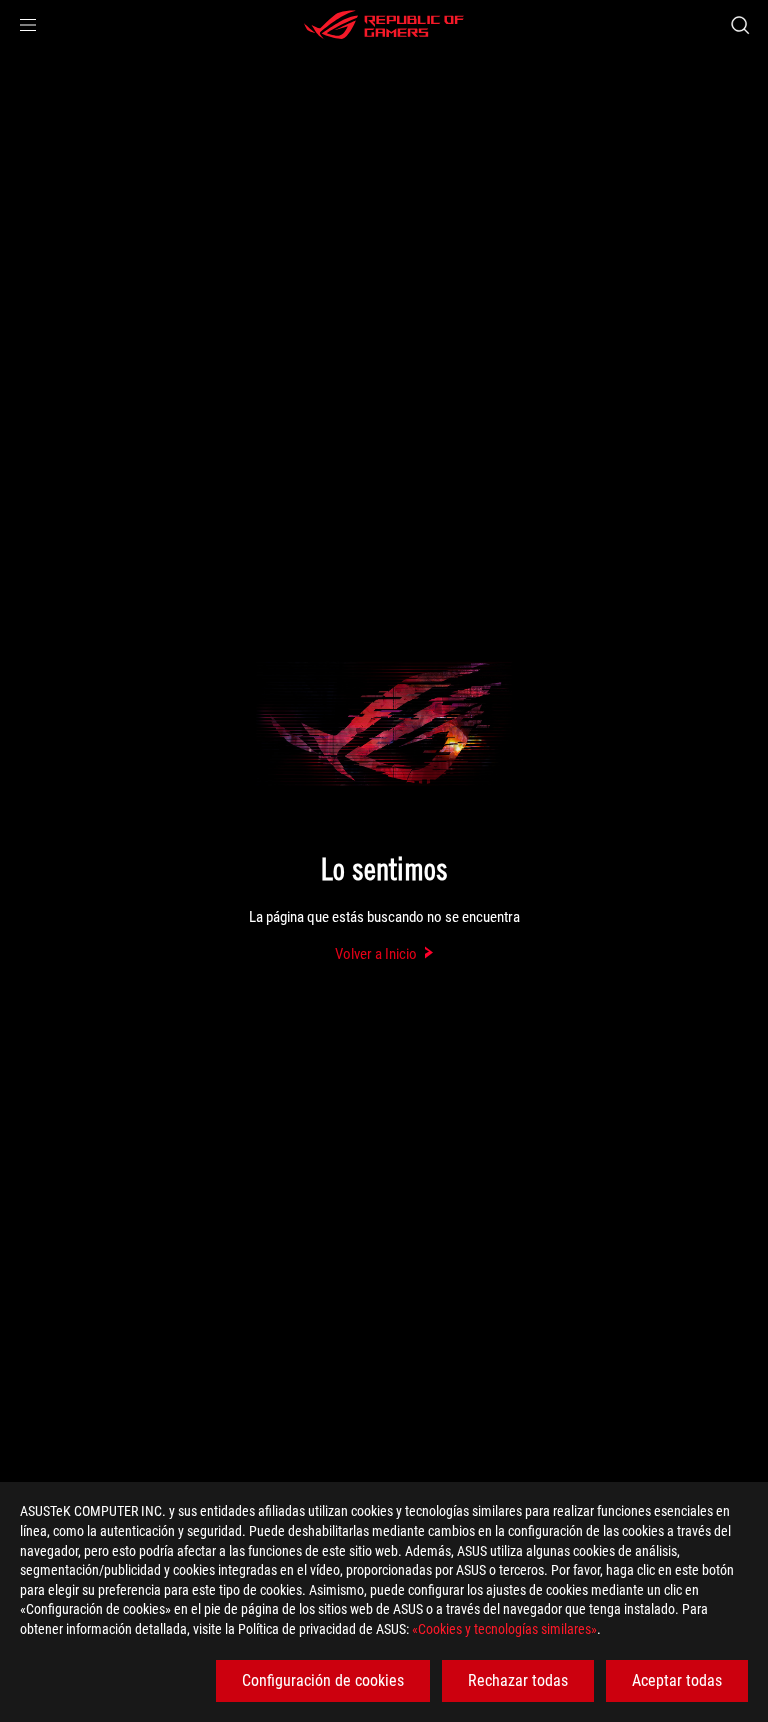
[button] (28, 25)
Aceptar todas (677, 1680)
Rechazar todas (518, 1680)
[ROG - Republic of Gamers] (384, 25)
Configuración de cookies (323, 1680)
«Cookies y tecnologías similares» (504, 1629)
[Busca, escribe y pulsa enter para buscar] (739, 25)
